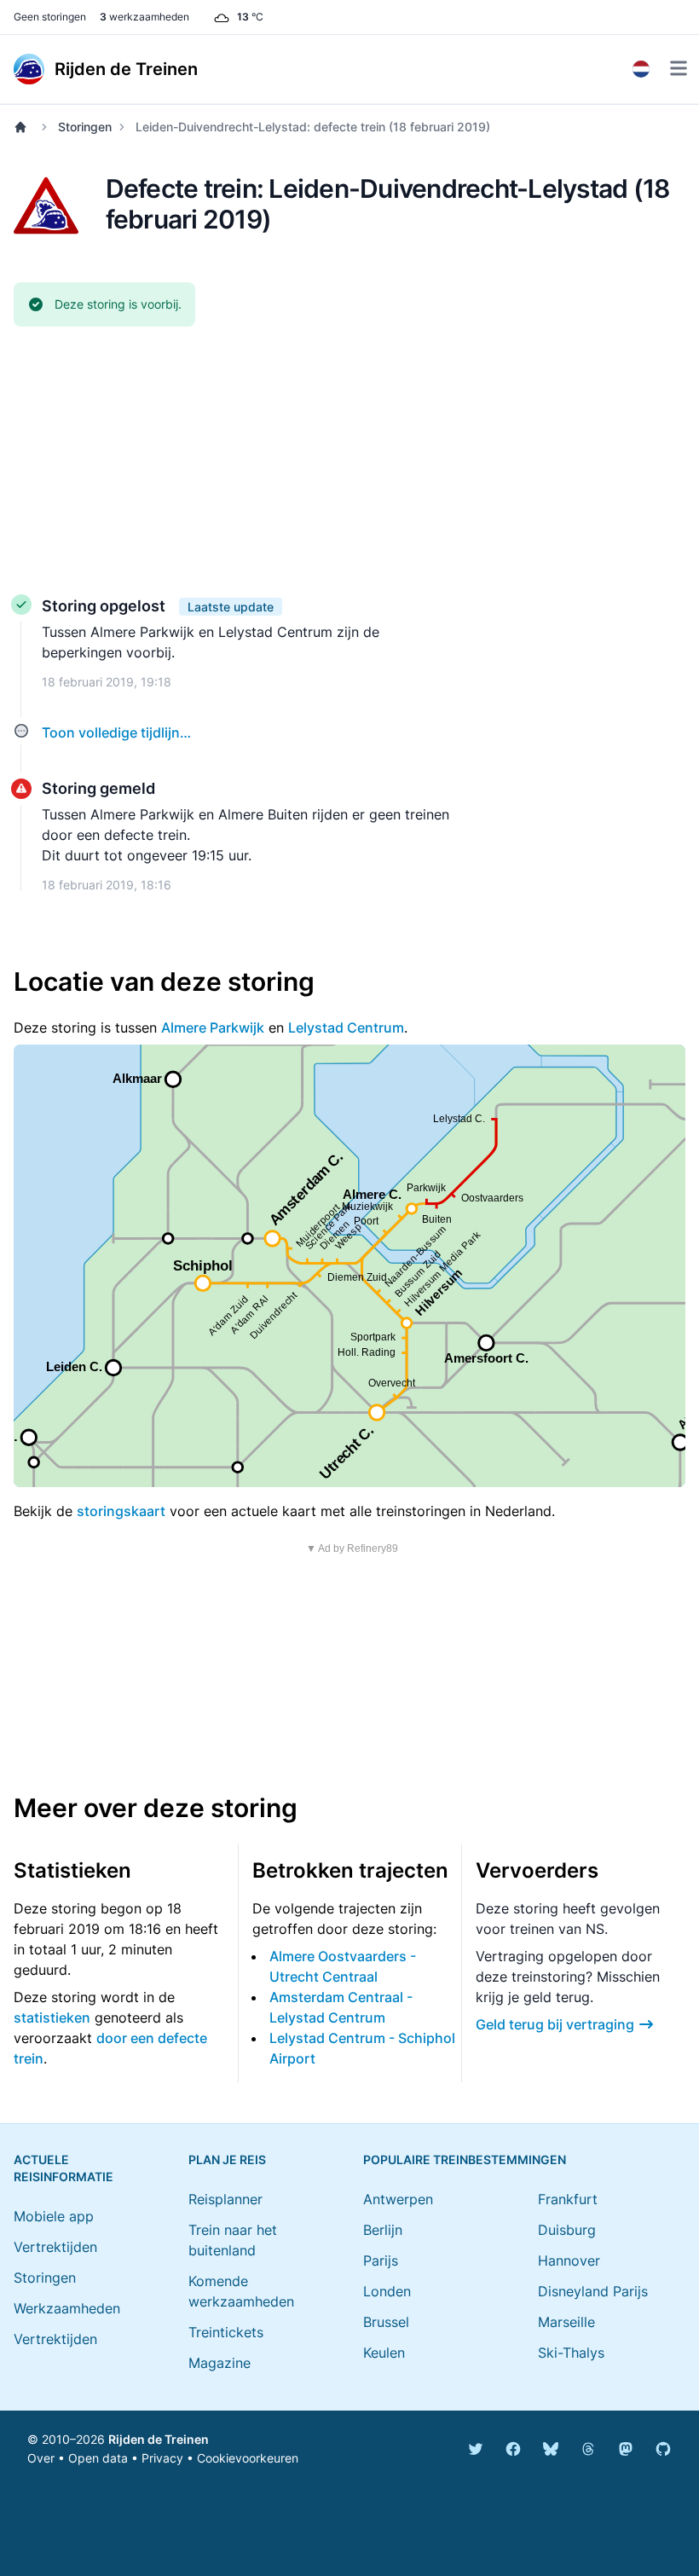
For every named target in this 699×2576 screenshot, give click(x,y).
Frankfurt (568, 2199)
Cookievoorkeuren (248, 2458)
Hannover (569, 2261)
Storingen (85, 127)
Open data (98, 2458)
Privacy (162, 2458)
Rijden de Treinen (159, 2439)
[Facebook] (513, 2449)
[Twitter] (476, 2449)
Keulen (384, 2353)
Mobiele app (54, 2216)
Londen (387, 2291)
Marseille (566, 2322)
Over (41, 2458)
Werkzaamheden (67, 2308)
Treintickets (226, 2332)
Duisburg (567, 2230)
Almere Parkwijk (213, 1028)
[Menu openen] (679, 68)
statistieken (52, 2017)
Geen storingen (50, 17)
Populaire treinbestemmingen (465, 2159)
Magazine (220, 2363)
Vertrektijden (55, 2247)
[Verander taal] (641, 69)
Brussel (386, 2322)
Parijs (381, 2261)
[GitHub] (663, 2449)
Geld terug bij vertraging (555, 2024)
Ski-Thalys (571, 2353)
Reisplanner (225, 2199)
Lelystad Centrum (346, 1028)
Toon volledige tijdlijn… (116, 732)
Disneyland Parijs (593, 2291)
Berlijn (383, 2230)
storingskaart (121, 1511)
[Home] (24, 127)
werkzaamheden (144, 17)
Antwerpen (398, 2199)
